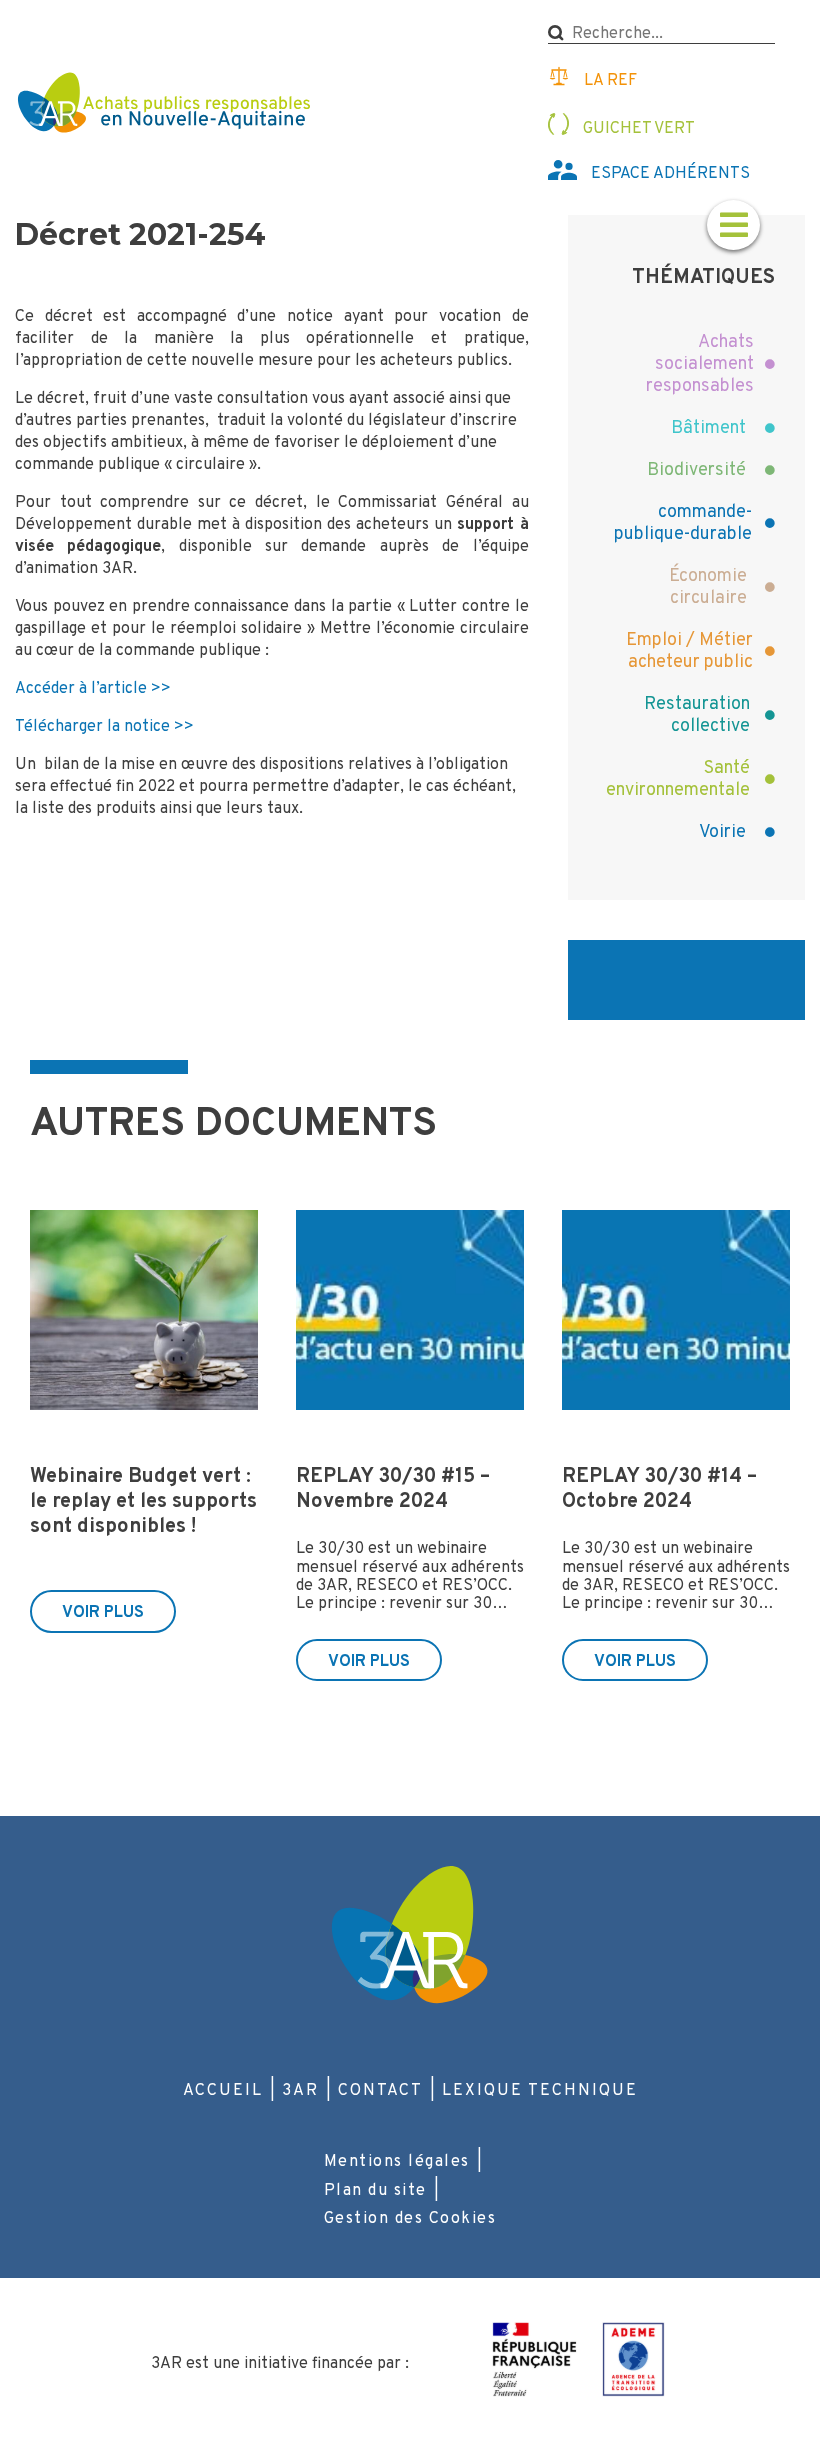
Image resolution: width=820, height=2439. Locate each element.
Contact (380, 2091)
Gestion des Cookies (410, 2219)
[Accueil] (166, 105)
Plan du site (375, 2191)
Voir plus (103, 1613)
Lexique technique (540, 2091)
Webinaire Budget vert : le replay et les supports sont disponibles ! (143, 1502)
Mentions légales (397, 2162)
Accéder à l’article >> (93, 689)
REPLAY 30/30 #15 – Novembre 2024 (393, 1489)
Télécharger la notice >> (104, 727)
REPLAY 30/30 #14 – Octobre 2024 (659, 1489)
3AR (300, 2091)
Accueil (223, 2091)
